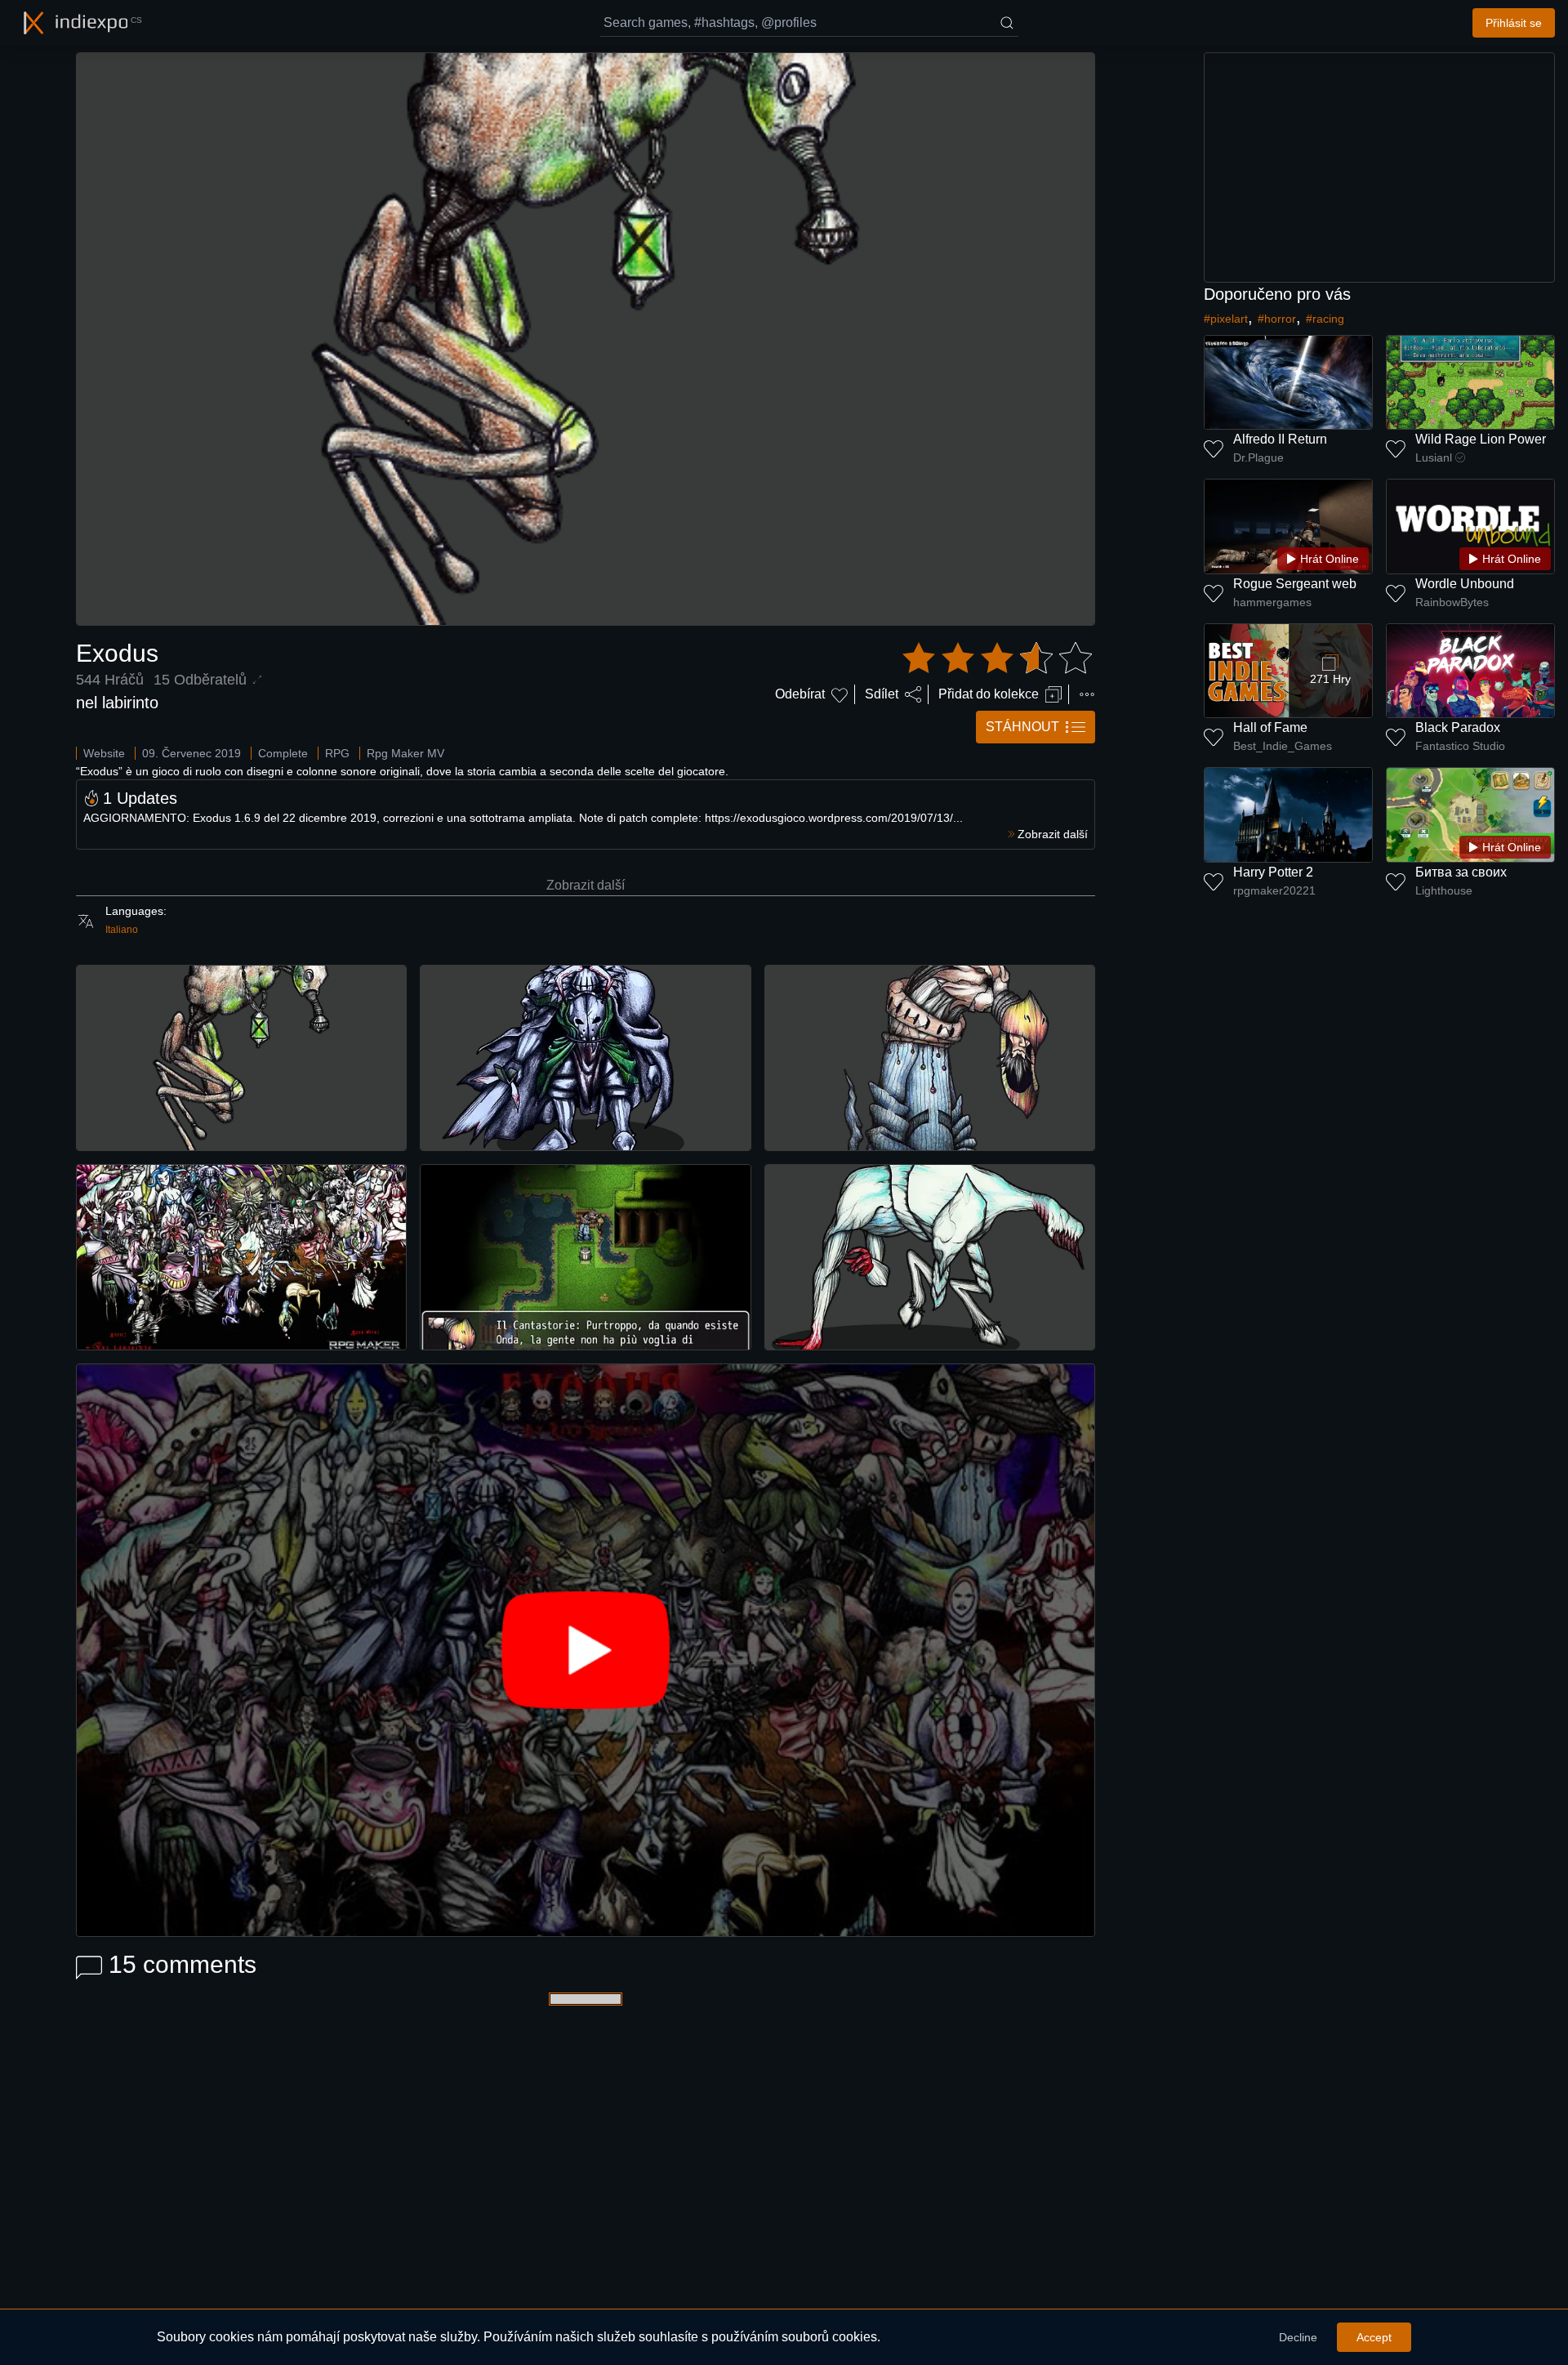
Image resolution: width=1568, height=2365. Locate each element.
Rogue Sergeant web (1295, 584)
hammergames (1272, 602)
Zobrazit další (586, 885)
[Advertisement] (1379, 167)
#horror (1277, 319)
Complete (283, 753)
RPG (337, 753)
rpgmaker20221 (1274, 890)
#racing (1325, 319)
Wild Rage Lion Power (1481, 439)
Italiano (122, 930)
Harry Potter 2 (1273, 872)
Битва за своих (1461, 872)
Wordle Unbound (1465, 584)
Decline (1298, 2337)
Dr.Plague (1258, 457)
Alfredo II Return (1280, 439)
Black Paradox (1458, 727)
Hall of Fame (1270, 727)
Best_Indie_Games (1283, 746)
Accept (1374, 2337)
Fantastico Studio (1460, 746)
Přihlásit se (1514, 23)
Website (104, 753)
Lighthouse (1444, 890)
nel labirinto (117, 703)
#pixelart (1226, 319)
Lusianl (1434, 457)
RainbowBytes (1452, 602)
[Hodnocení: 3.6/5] (997, 658)
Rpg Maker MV (405, 753)
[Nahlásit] (1087, 694)
